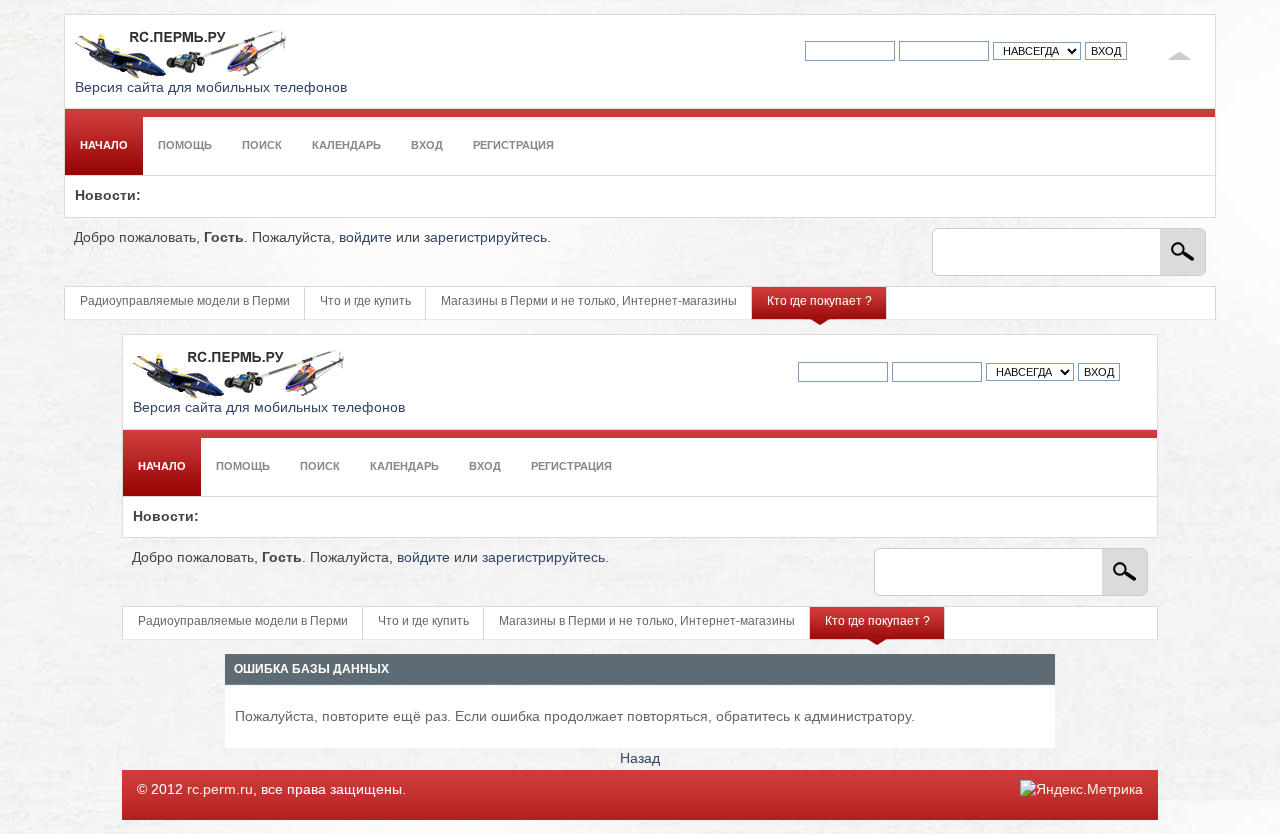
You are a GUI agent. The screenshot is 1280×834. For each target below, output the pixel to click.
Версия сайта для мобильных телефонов (211, 87)
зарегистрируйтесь (485, 237)
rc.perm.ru (220, 789)
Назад (640, 758)
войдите (365, 237)
